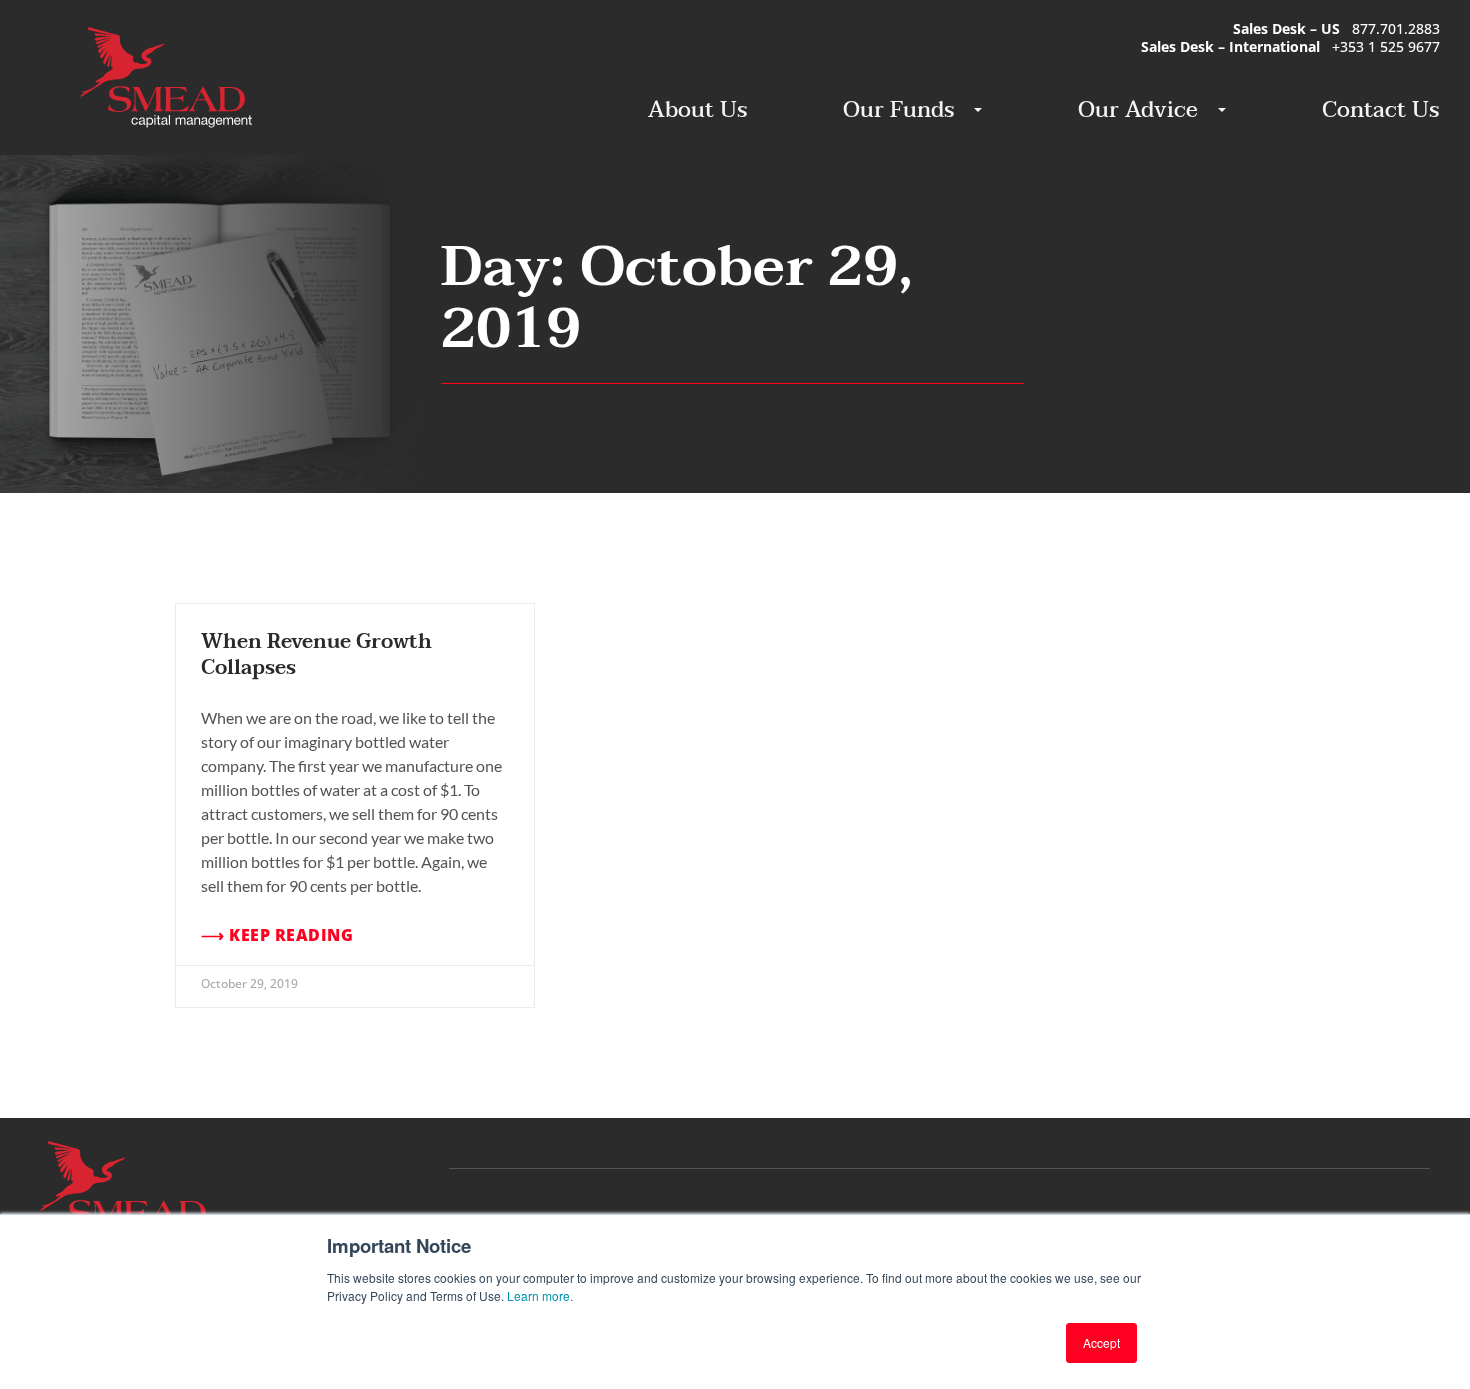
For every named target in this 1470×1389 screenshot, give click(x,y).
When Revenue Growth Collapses (316, 655)
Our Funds (898, 110)
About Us (697, 110)
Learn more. (540, 1295)
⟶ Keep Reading (277, 935)
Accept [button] (1101, 1342)
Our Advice (1138, 110)
